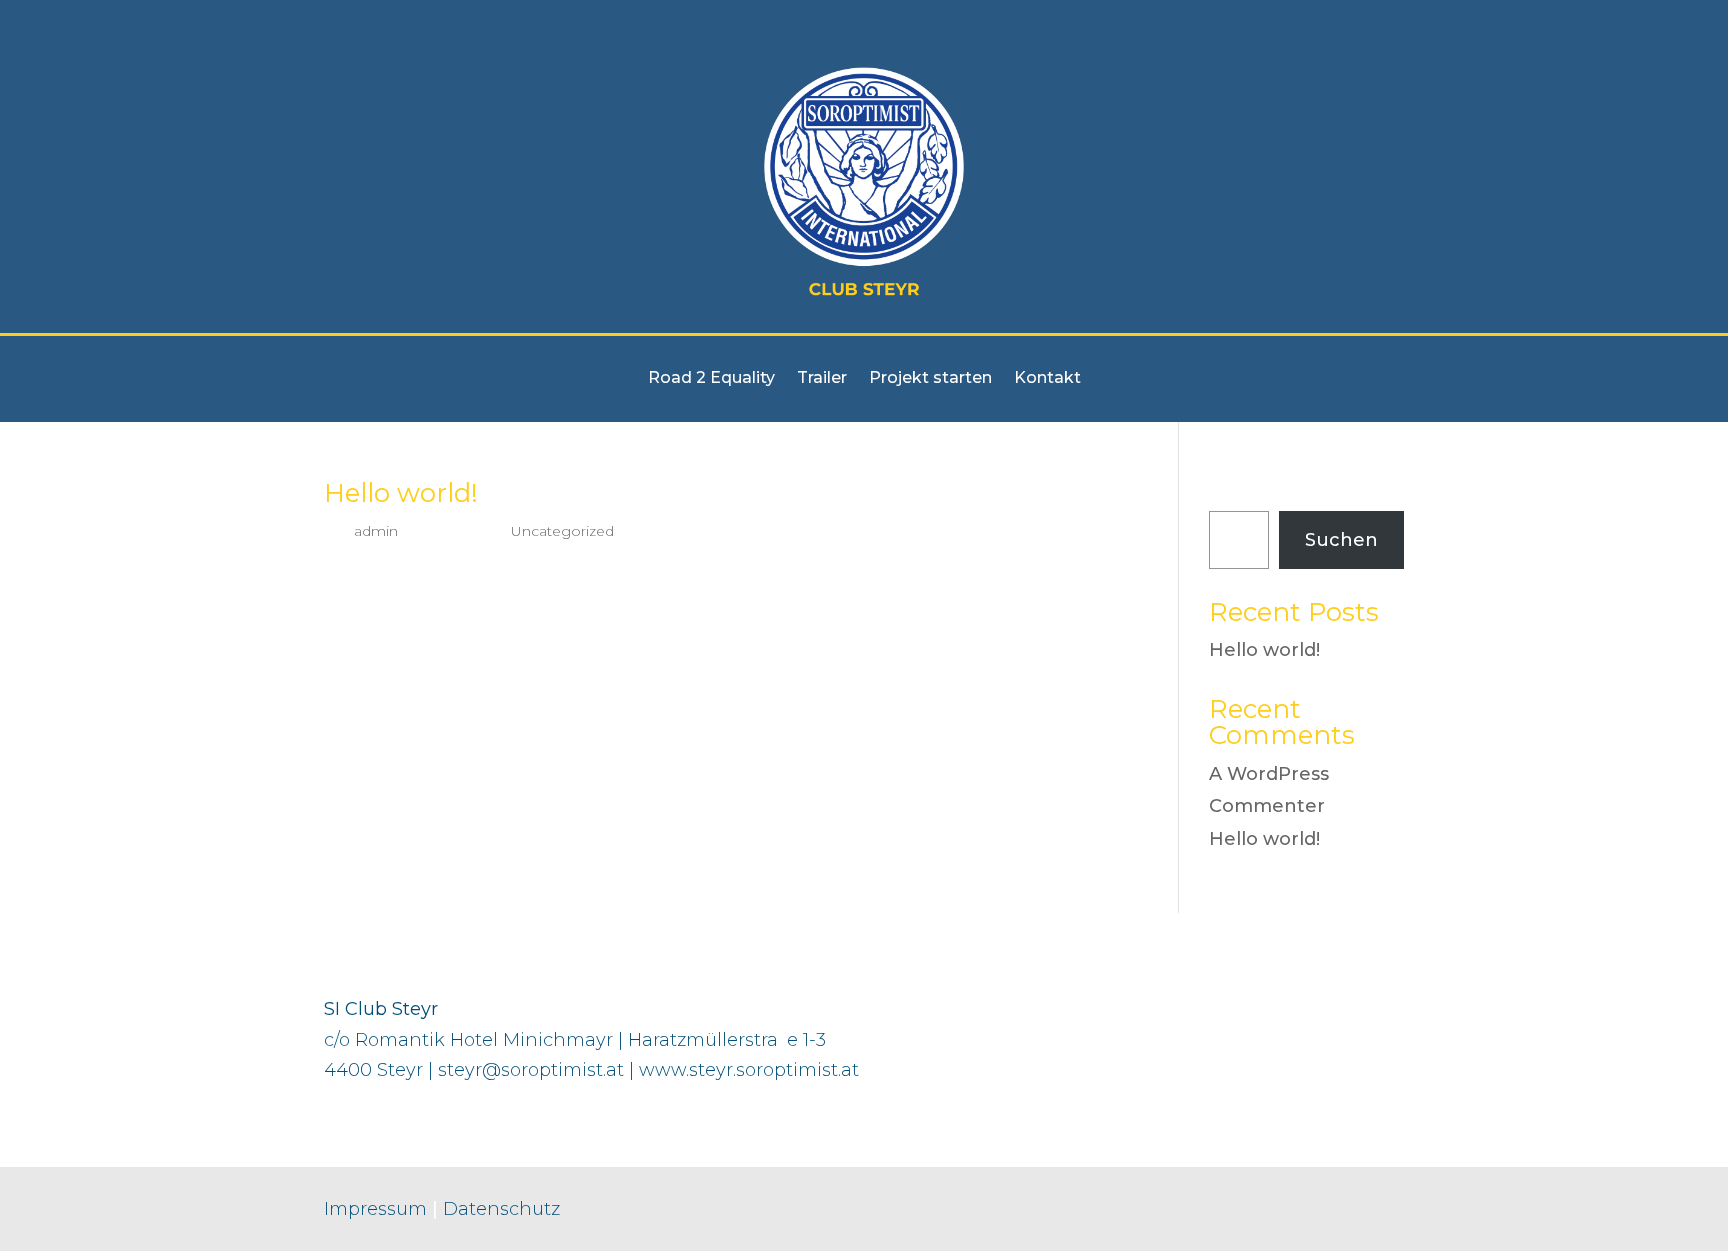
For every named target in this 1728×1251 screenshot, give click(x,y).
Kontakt (1047, 379)
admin (376, 531)
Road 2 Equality (711, 379)
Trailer (822, 379)
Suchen (1245, 495)
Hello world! (401, 493)
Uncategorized (562, 531)
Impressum (375, 1209)
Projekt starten (930, 379)
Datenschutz (501, 1209)
